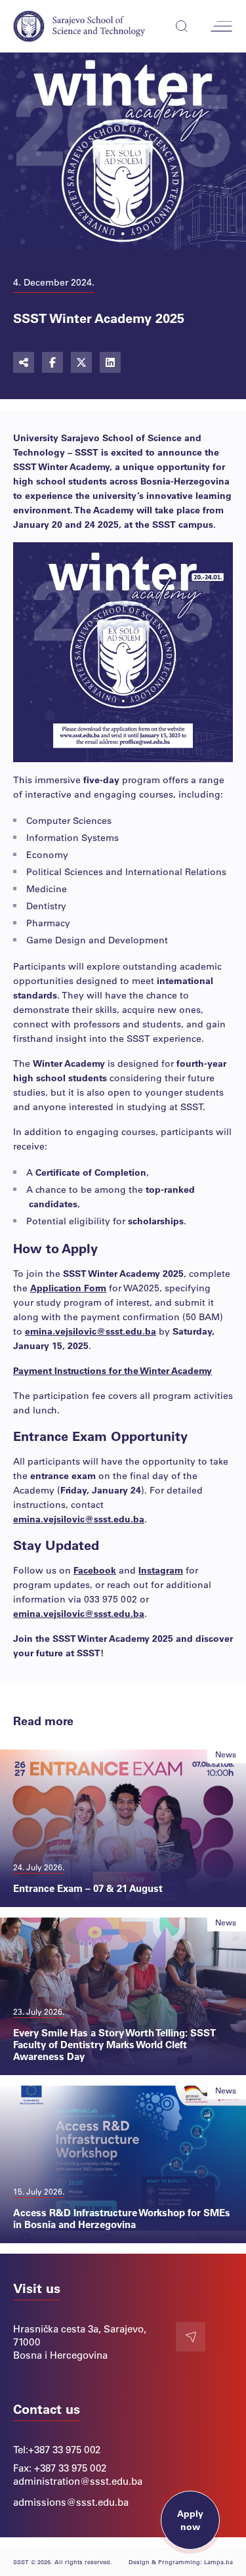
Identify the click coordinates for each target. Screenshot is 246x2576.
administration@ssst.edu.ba (78, 2481)
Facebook (95, 1570)
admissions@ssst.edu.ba (71, 2502)
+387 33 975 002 (64, 2449)
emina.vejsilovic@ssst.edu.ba (91, 1331)
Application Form (68, 1288)
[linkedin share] (110, 362)
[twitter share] (81, 362)
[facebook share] (52, 362)
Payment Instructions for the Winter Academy (113, 1370)
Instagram (161, 1570)
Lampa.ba (218, 2562)
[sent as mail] (24, 362)
